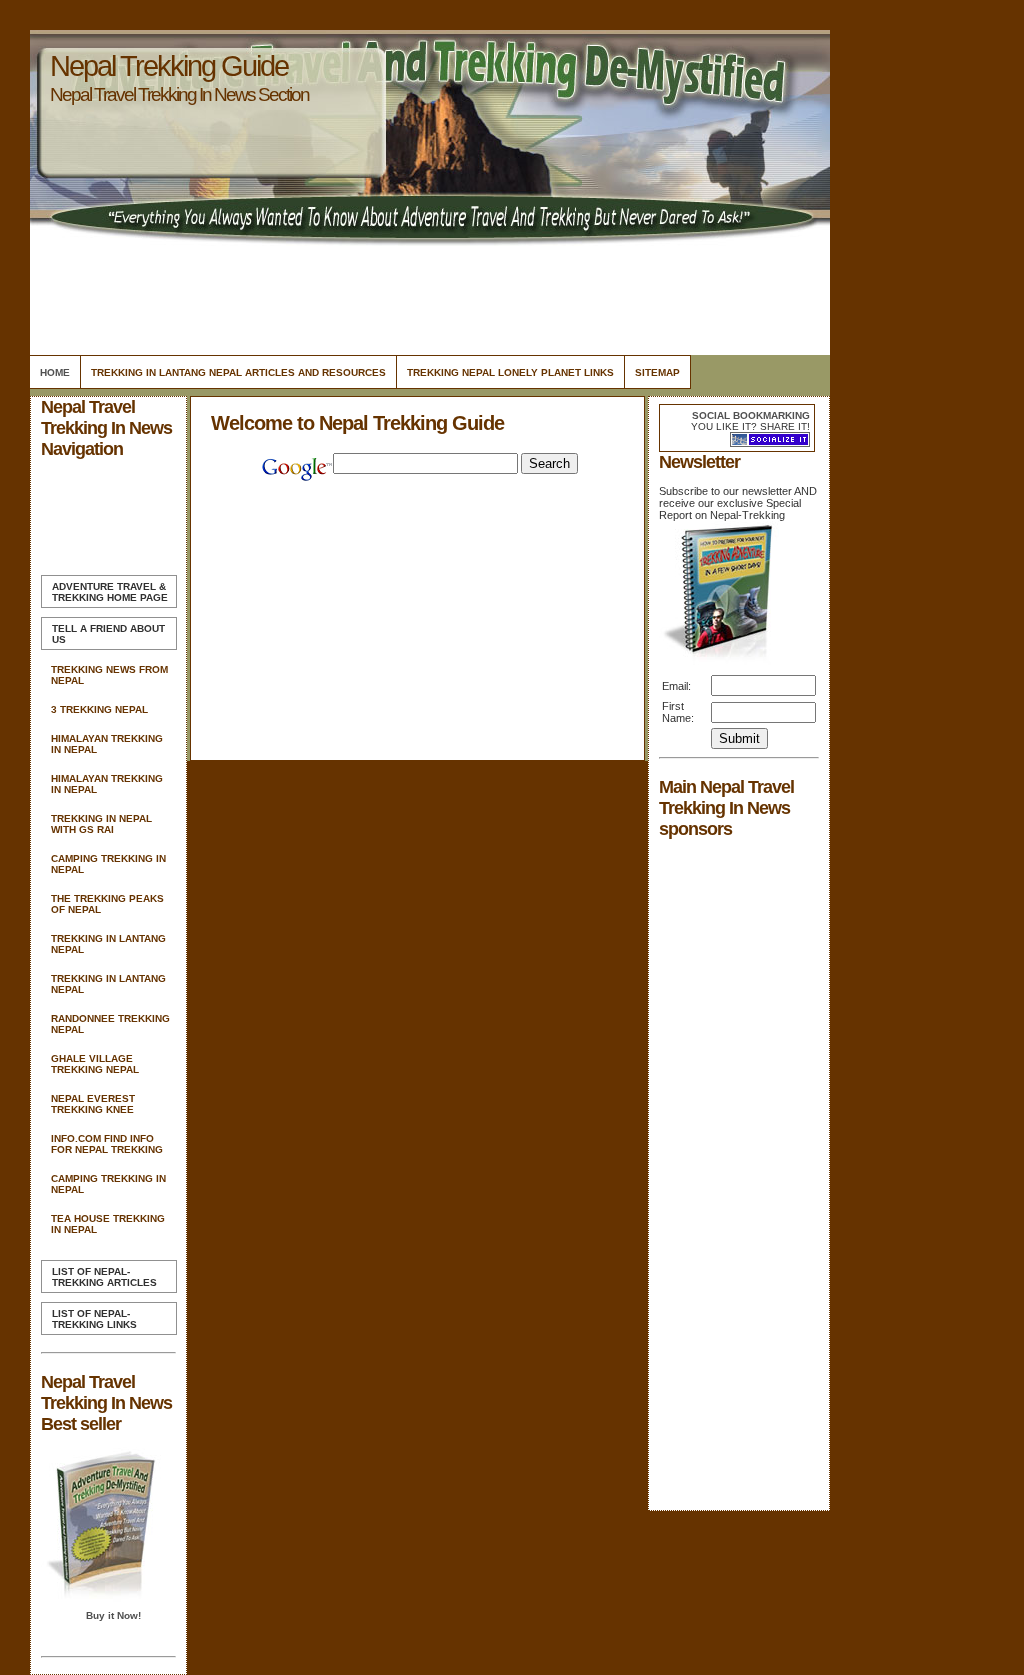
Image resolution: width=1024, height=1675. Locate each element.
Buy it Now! (113, 1615)
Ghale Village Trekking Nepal (95, 1064)
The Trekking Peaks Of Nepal (107, 904)
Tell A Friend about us (108, 634)
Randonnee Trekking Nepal (110, 1024)
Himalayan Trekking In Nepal (107, 744)
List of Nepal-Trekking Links (94, 1319)
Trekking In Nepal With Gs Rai (101, 824)
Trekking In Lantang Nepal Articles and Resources (238, 372)
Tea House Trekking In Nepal (108, 1224)
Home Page (110, 592)
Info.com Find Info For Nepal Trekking (107, 1144)
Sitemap (657, 372)
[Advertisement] (427, 295)
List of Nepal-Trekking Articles (104, 1277)
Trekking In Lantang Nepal (108, 944)
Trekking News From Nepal (109, 675)
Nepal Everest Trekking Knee (93, 1104)
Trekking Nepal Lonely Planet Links (510, 372)
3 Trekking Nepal (99, 709)
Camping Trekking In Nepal (108, 864)
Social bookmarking (751, 415)
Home (55, 372)
